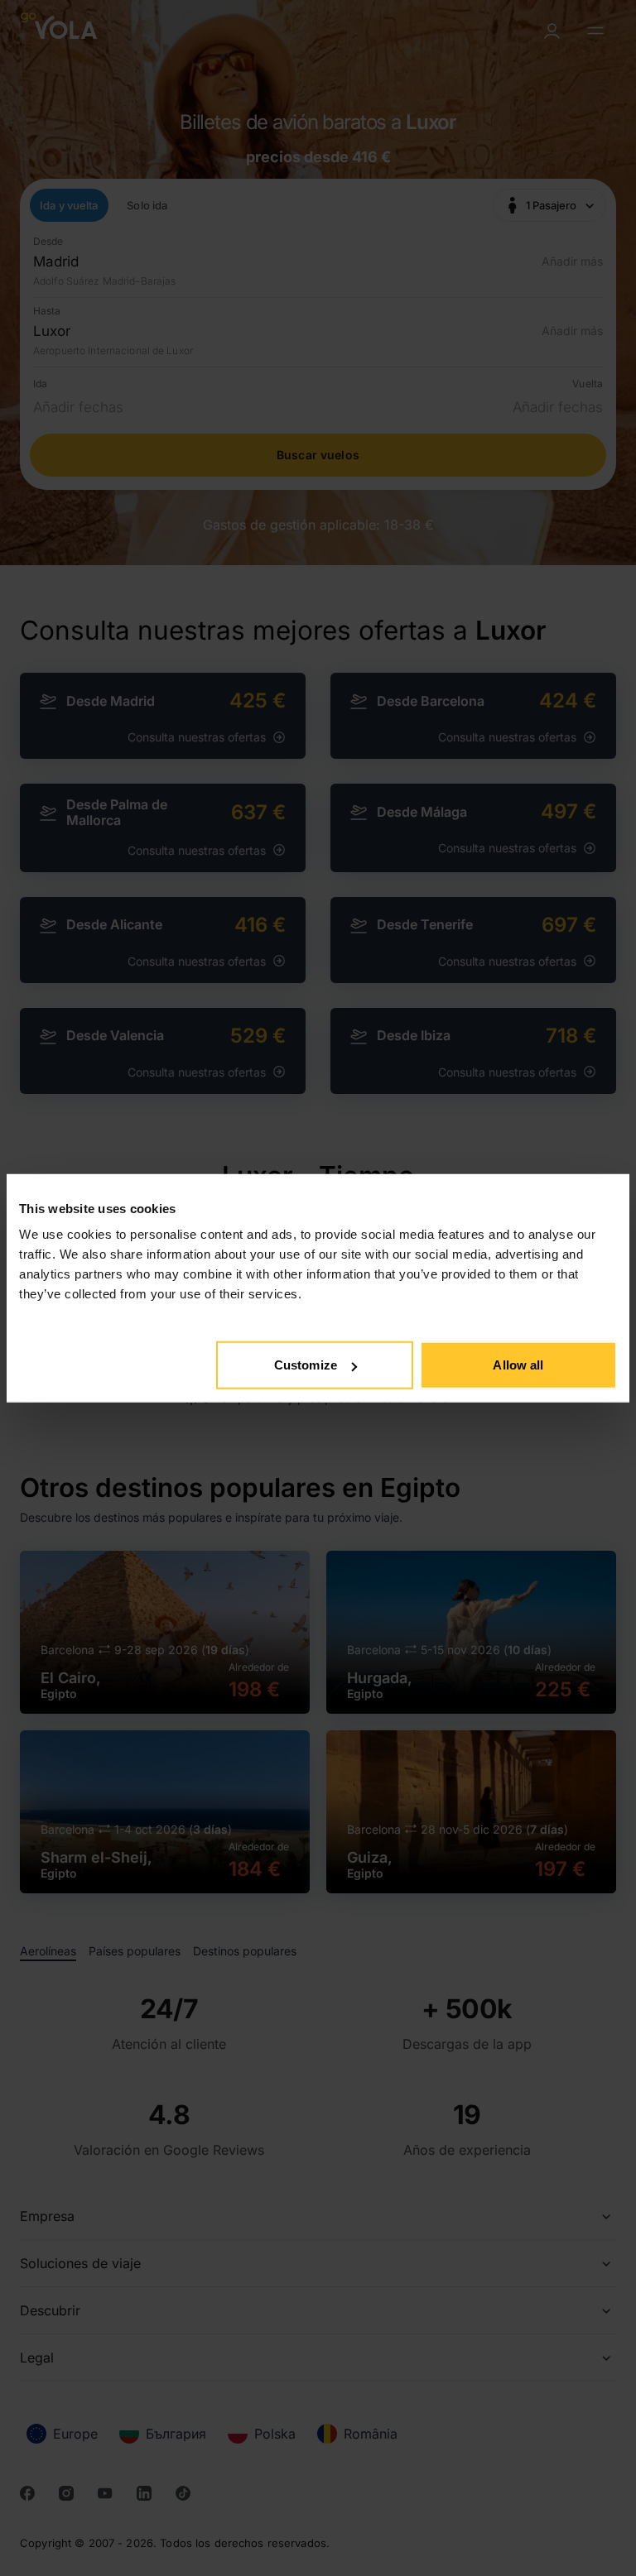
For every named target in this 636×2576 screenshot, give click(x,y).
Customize (306, 1365)
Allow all (518, 1365)
